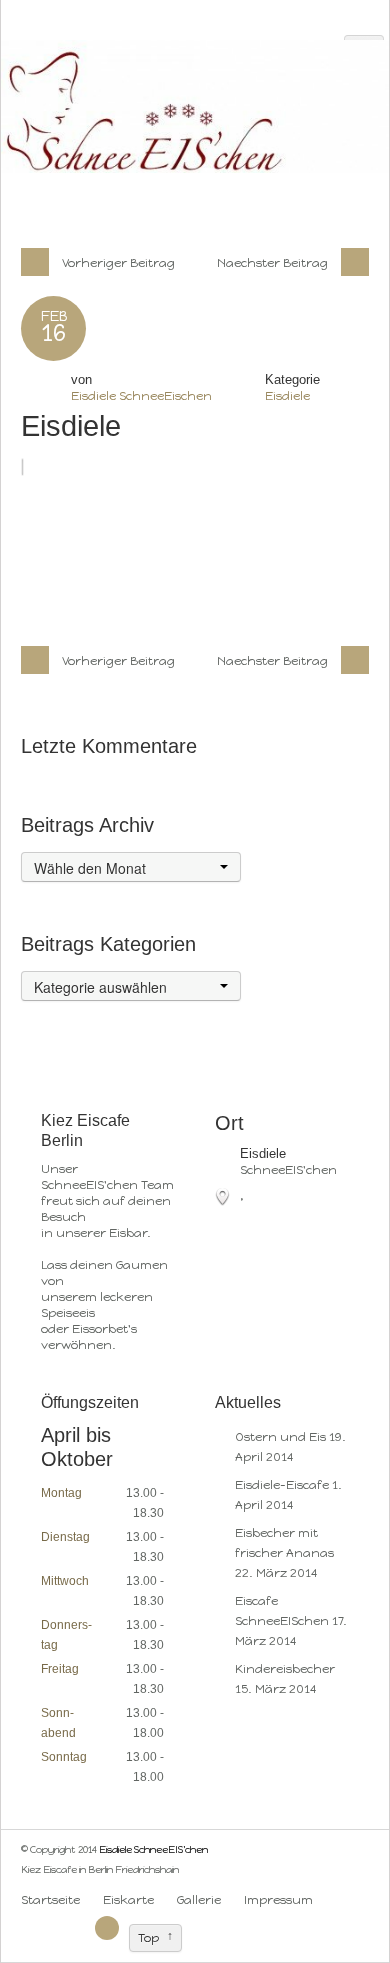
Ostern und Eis (280, 1437)
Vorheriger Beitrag (117, 263)
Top (148, 1938)
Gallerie (199, 1900)
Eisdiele (287, 396)
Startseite (50, 1900)
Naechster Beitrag (274, 263)
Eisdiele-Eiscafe (282, 1485)
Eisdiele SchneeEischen (141, 396)
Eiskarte (128, 1900)
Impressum (278, 1900)
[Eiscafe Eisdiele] (337, 1900)
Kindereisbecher (285, 1669)
